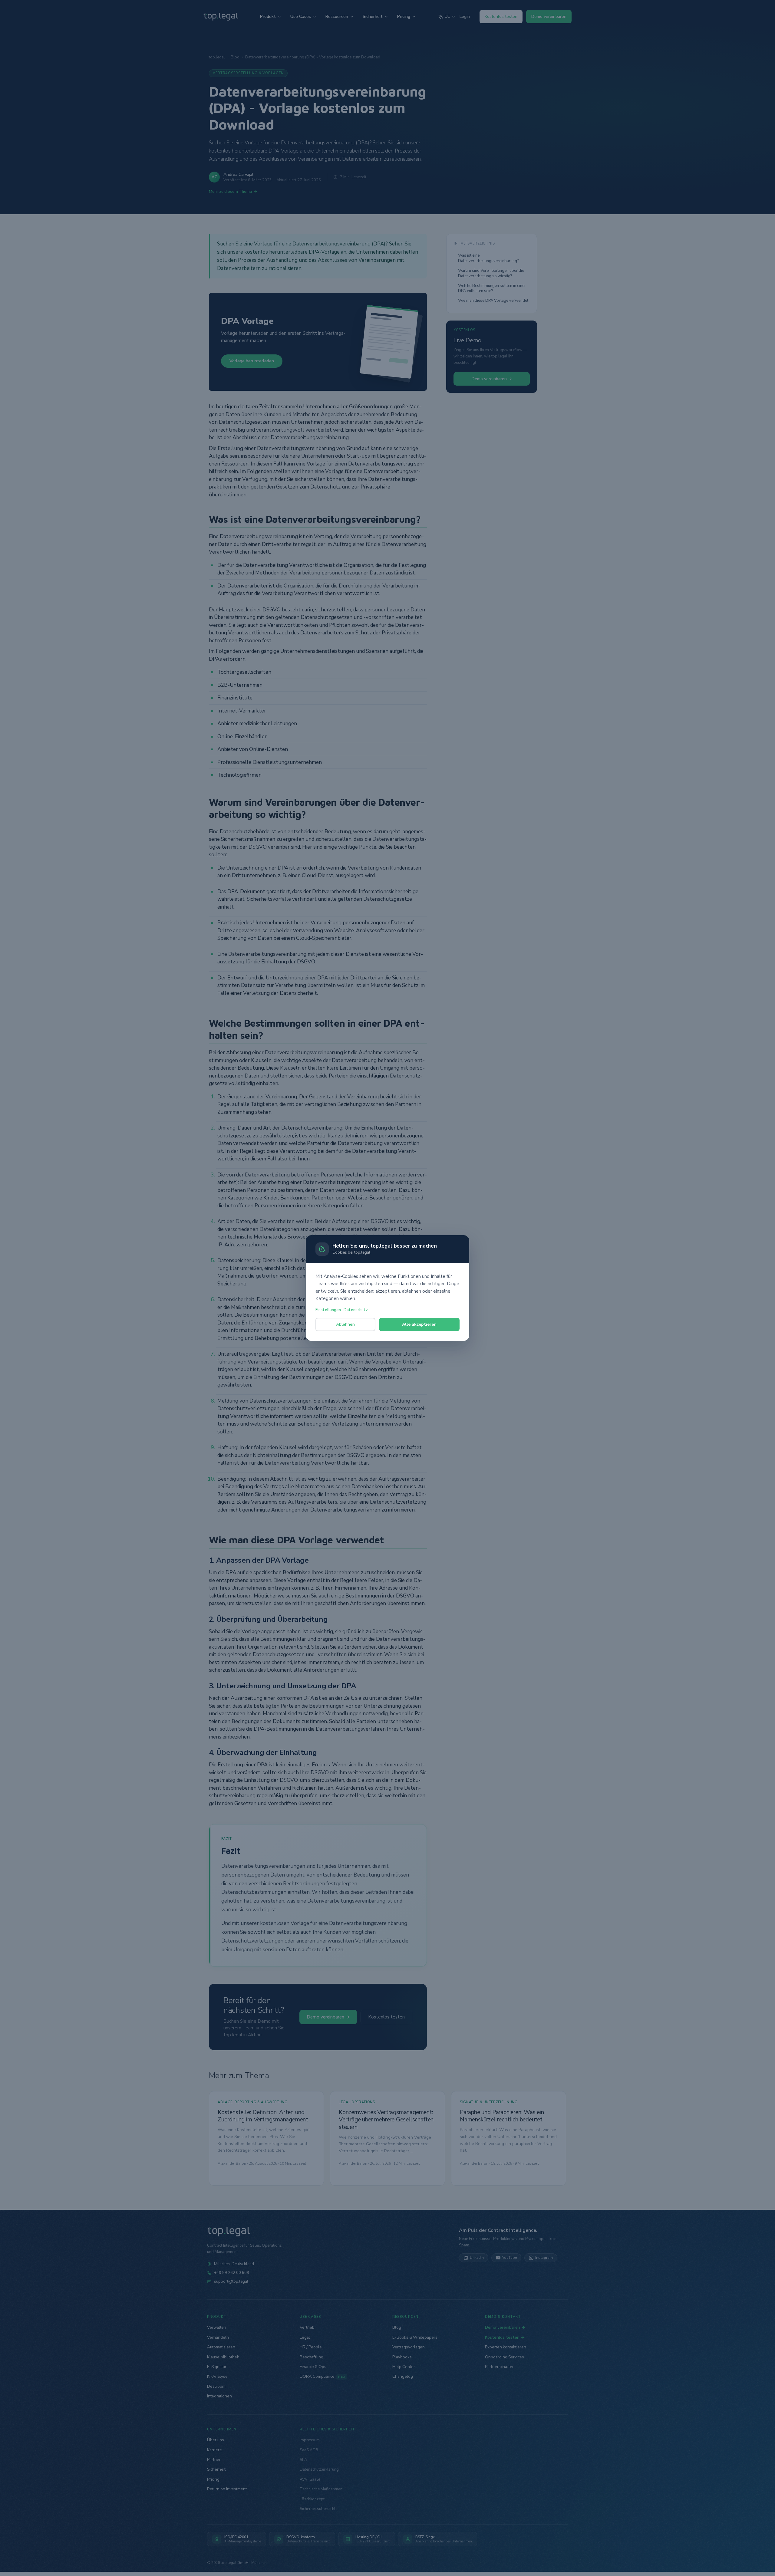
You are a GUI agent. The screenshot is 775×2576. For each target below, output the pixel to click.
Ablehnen (345, 1324)
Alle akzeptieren (419, 1324)
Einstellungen (328, 1310)
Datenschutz (356, 1310)
